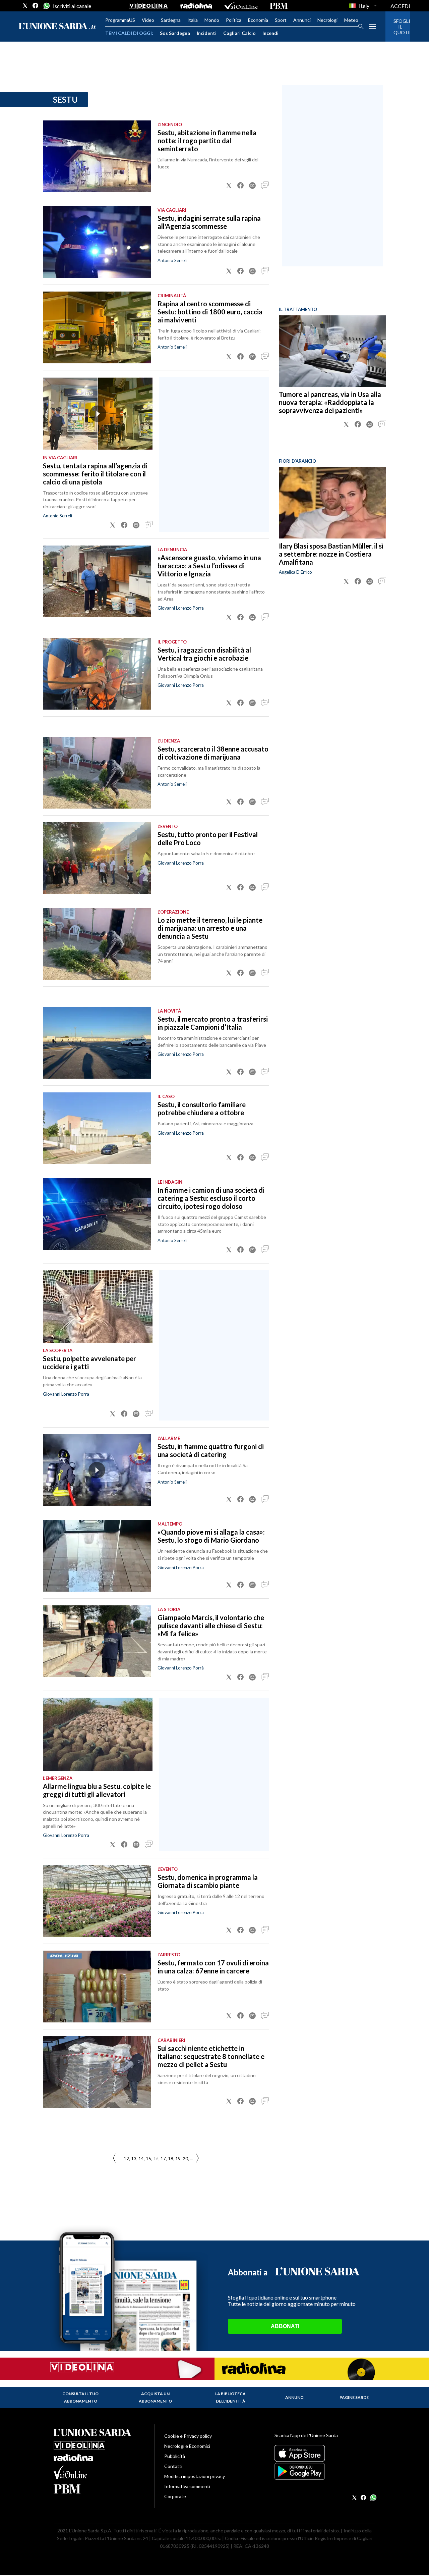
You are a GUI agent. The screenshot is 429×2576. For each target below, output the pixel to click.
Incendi (270, 33)
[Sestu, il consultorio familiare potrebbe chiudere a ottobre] (97, 1128)
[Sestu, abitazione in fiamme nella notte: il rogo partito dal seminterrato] (97, 156)
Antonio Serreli (172, 260)
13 (134, 2159)
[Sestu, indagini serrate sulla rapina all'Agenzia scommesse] (97, 242)
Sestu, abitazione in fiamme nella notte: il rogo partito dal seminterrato (207, 141)
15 (148, 2159)
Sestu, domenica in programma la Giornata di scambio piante (208, 1881)
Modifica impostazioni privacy (195, 2476)
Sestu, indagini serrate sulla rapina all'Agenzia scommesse (209, 222)
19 (178, 2159)
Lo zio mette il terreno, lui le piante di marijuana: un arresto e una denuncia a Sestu (210, 928)
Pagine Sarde (354, 2397)
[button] (229, 186)
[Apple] (325, 2453)
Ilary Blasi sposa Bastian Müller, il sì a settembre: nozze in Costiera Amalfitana (331, 554)
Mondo (212, 20)
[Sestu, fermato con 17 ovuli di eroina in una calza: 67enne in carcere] (97, 1987)
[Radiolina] (196, 6)
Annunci (302, 20)
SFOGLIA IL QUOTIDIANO (398, 27)
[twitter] (25, 6)
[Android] (325, 2471)
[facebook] (36, 6)
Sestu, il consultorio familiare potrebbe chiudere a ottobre (202, 1109)
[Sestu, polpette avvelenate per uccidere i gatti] (98, 1307)
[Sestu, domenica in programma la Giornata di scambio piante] (97, 1901)
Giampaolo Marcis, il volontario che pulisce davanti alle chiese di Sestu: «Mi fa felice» (211, 1626)
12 (126, 2159)
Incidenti (207, 33)
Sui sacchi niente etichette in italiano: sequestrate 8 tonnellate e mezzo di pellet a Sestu (211, 2056)
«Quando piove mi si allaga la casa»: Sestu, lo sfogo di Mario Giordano (211, 1536)
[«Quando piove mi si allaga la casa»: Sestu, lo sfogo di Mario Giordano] (97, 1556)
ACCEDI (400, 6)
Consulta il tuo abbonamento (80, 2397)
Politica (234, 20)
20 (185, 2159)
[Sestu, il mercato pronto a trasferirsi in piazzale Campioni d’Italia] (97, 1043)
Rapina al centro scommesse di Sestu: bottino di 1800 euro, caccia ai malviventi (210, 312)
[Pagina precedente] (197, 2158)
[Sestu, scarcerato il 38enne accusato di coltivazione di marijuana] (97, 773)
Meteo (351, 20)
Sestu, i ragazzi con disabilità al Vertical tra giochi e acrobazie (204, 654)
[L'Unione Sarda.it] (57, 27)
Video (148, 20)
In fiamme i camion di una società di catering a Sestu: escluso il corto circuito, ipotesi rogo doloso (211, 1198)
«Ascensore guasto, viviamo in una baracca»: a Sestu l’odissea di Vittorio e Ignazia (209, 566)
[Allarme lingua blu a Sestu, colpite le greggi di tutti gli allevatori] (98, 1734)
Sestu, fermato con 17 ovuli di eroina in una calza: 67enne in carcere (213, 1967)
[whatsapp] (46, 6)
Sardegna (171, 20)
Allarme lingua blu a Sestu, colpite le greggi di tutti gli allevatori (97, 1790)
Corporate (175, 2496)
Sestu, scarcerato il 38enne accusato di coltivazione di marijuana (213, 753)
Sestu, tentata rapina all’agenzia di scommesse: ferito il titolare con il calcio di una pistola (95, 474)
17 (163, 2159)
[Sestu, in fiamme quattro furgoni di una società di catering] (97, 1470)
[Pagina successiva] (114, 2158)
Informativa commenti (187, 2486)
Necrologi (327, 20)
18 (171, 2159)
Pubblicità (175, 2456)
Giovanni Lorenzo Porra (181, 608)
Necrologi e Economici (187, 2446)
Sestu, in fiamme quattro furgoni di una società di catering (211, 1450)
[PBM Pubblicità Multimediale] (279, 6)
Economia (258, 20)
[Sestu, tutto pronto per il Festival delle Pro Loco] (97, 858)
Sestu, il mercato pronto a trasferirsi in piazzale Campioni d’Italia (213, 1023)
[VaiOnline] (241, 6)
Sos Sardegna (175, 33)
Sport (281, 20)
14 (141, 2159)
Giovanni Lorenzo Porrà (181, 1668)
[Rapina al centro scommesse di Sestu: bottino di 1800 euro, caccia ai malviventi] (97, 327)
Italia (193, 20)
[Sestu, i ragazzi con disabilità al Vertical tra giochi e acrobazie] (97, 674)
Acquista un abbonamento (155, 2397)
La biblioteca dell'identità (230, 2397)
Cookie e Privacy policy (188, 2436)
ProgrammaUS (120, 20)
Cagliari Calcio (239, 33)
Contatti (173, 2466)
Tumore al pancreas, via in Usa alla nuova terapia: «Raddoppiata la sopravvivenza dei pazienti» (330, 402)
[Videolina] (149, 6)
